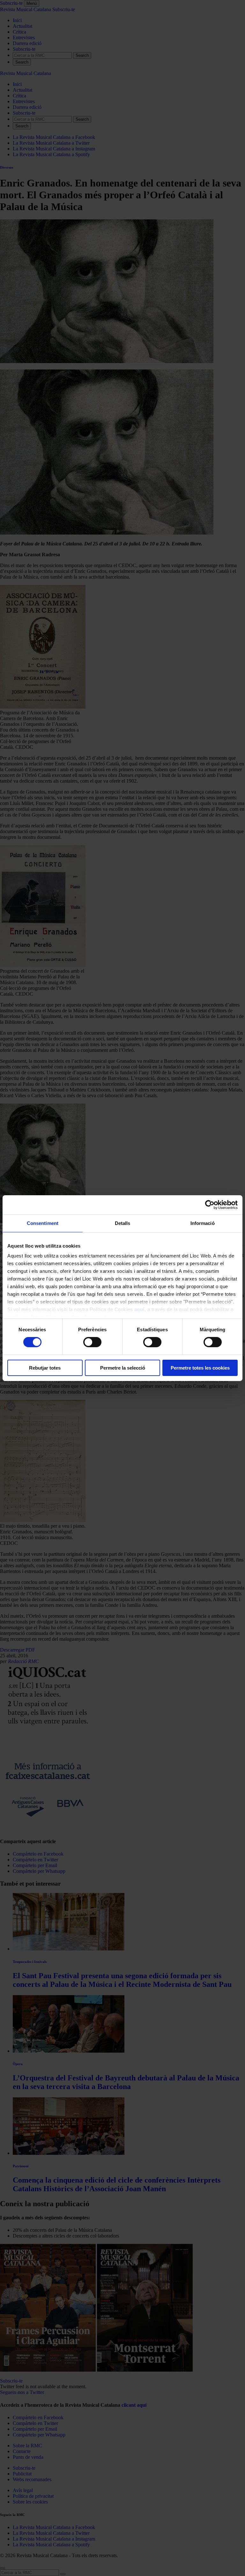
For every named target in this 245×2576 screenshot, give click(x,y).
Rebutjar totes (45, 1368)
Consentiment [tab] (43, 1223)
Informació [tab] (203, 1223)
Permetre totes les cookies (200, 1368)
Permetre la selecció (123, 1368)
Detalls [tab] (123, 1223)
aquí (139, 1309)
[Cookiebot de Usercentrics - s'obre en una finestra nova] (210, 1204)
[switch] (92, 1342)
